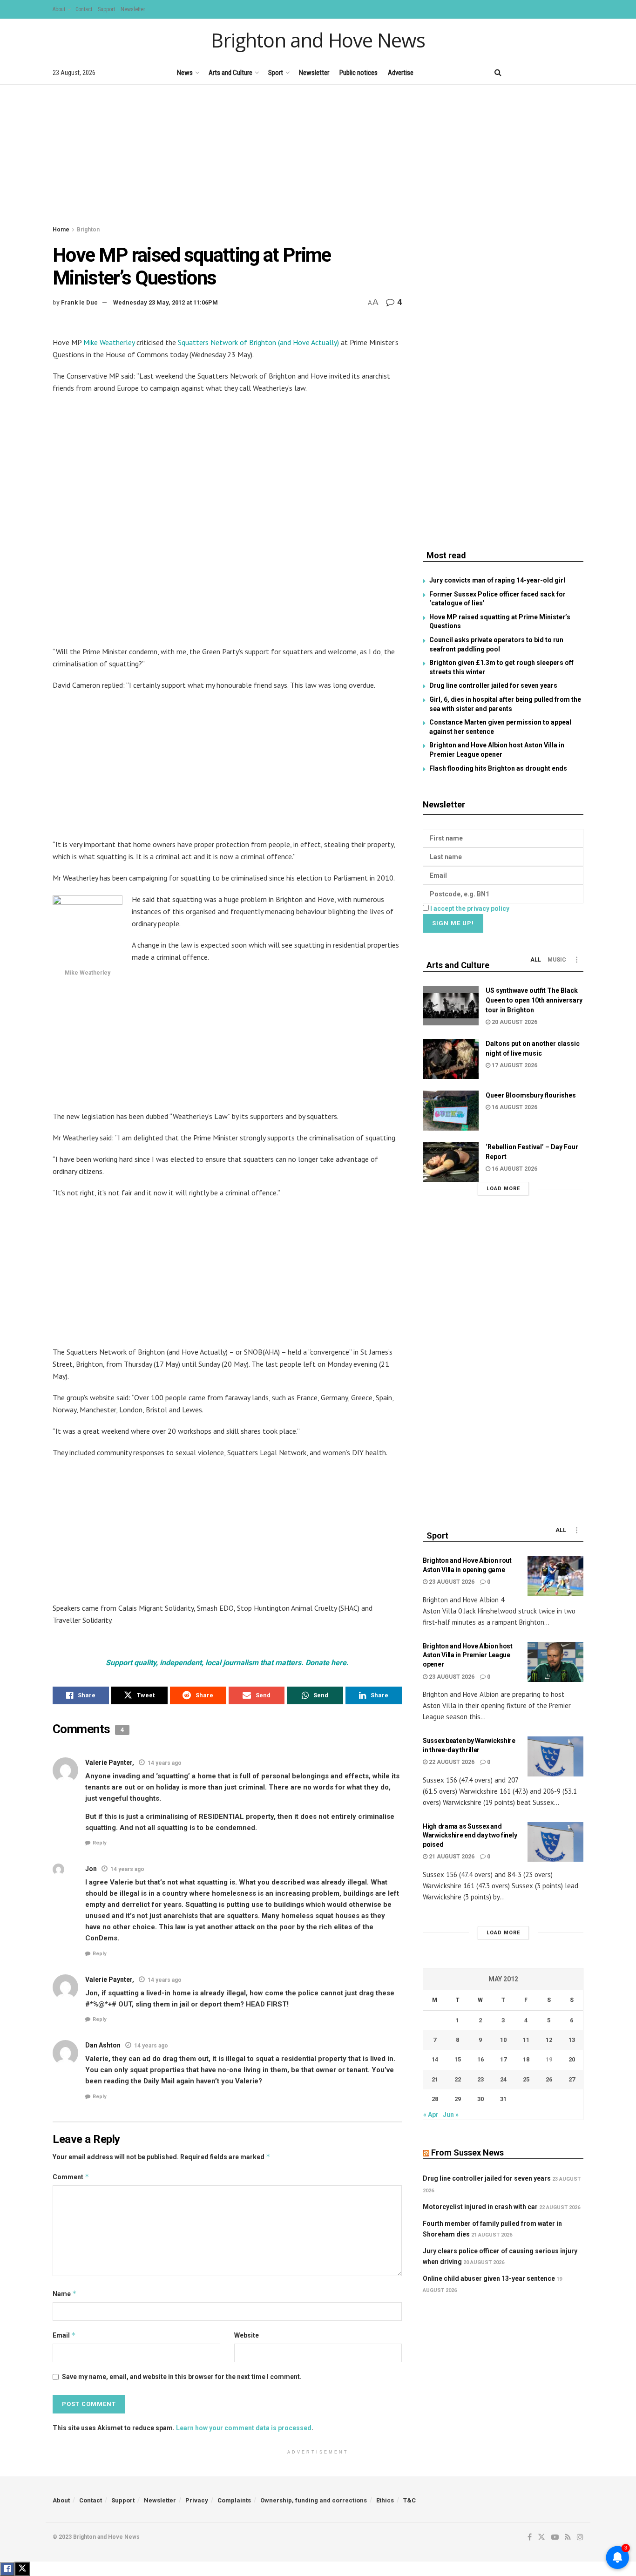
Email (64, 2335)
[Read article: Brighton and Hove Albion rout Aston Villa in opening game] (555, 1576)
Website (247, 2335)
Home (61, 230)
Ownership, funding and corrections (314, 2500)
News (185, 73)
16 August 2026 (514, 1107)
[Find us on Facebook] (517, 72)
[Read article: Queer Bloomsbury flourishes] (451, 1111)
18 (526, 2059)
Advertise (401, 73)
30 (480, 2099)
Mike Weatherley (109, 342)
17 (503, 2059)
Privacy (197, 2500)
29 (458, 2099)
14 (435, 2059)
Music (557, 960)
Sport (276, 73)
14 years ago (165, 1763)
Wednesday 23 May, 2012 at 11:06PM (166, 302)
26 (549, 2079)
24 (503, 2079)
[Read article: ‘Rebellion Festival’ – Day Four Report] (451, 1162)
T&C (409, 2500)
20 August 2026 (514, 1022)
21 (435, 2079)
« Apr (431, 2115)
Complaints (234, 2500)
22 (458, 2079)
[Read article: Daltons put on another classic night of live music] (451, 1059)
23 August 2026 (451, 1582)
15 (458, 2059)
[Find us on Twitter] (532, 72)
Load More (503, 1189)
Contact (84, 9)
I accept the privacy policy (470, 908)
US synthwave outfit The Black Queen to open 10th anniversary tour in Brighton (534, 1000)
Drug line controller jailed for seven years (493, 685)
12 (549, 2040)
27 (572, 2079)
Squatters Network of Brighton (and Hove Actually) (258, 342)
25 (526, 2079)
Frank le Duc (79, 302)
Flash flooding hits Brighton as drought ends (498, 768)
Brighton (88, 230)
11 (526, 2040)
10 (503, 2040)
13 (572, 2040)
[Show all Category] (576, 960)
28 (435, 2099)
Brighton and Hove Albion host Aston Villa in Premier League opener (468, 1655)
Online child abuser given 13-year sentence (489, 2278)
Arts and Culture (230, 73)
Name (65, 2294)
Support (106, 9)
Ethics (385, 2500)
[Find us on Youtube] (548, 72)
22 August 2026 (451, 1762)
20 (572, 2059)
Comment (71, 2177)
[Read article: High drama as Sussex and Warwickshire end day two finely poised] (555, 1842)
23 (480, 2079)
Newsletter (133, 9)
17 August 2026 (514, 1065)
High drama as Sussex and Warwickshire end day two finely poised (470, 1835)
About (59, 9)
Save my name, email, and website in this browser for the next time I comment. (182, 2377)
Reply (100, 1843)
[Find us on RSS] (565, 72)
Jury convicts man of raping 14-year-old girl (497, 580)
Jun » (451, 2115)
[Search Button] (498, 73)
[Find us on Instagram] (580, 72)
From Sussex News (467, 2152)
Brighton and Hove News (318, 40)
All (536, 960)
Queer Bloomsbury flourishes (531, 1095)
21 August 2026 (451, 1857)
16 (480, 2059)
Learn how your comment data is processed (244, 2428)
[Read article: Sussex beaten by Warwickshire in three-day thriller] (555, 1756)
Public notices (359, 73)
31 (503, 2099)
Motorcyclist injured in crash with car (480, 2207)
